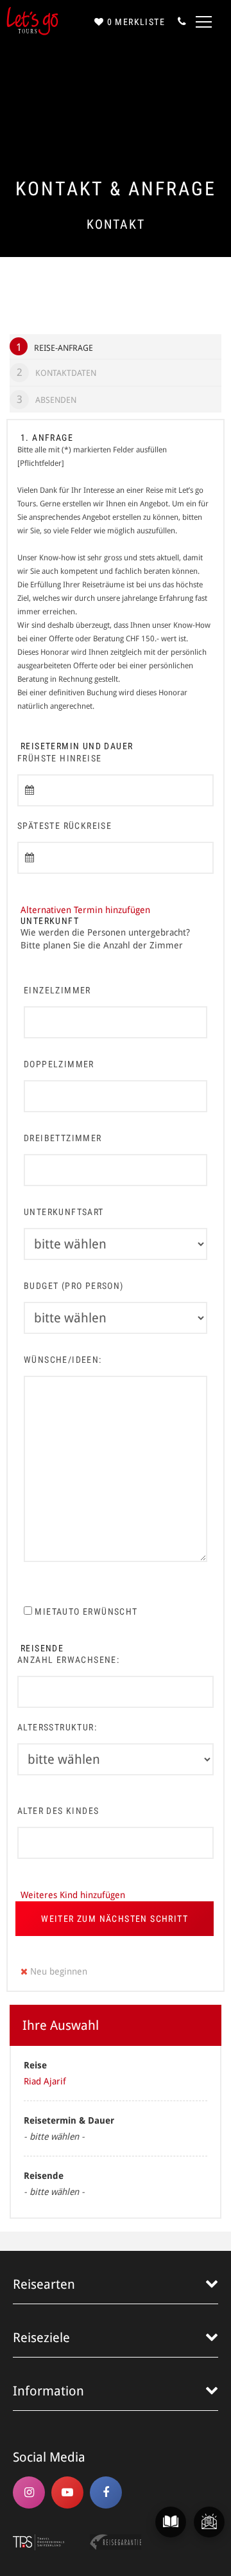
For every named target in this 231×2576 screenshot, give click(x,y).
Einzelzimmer (57, 990)
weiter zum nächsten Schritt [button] (115, 1919)
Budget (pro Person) (74, 1286)
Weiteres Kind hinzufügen (73, 1895)
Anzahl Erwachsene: (68, 1660)
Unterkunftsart (64, 1212)
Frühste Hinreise (59, 758)
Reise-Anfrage (55, 347)
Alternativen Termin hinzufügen (85, 910)
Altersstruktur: (57, 1727)
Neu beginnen (57, 1971)
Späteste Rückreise (64, 826)
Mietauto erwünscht (85, 1612)
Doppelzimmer (59, 1064)
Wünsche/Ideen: (63, 1360)
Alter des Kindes (58, 1811)
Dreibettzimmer (63, 1138)
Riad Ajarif (45, 2081)
